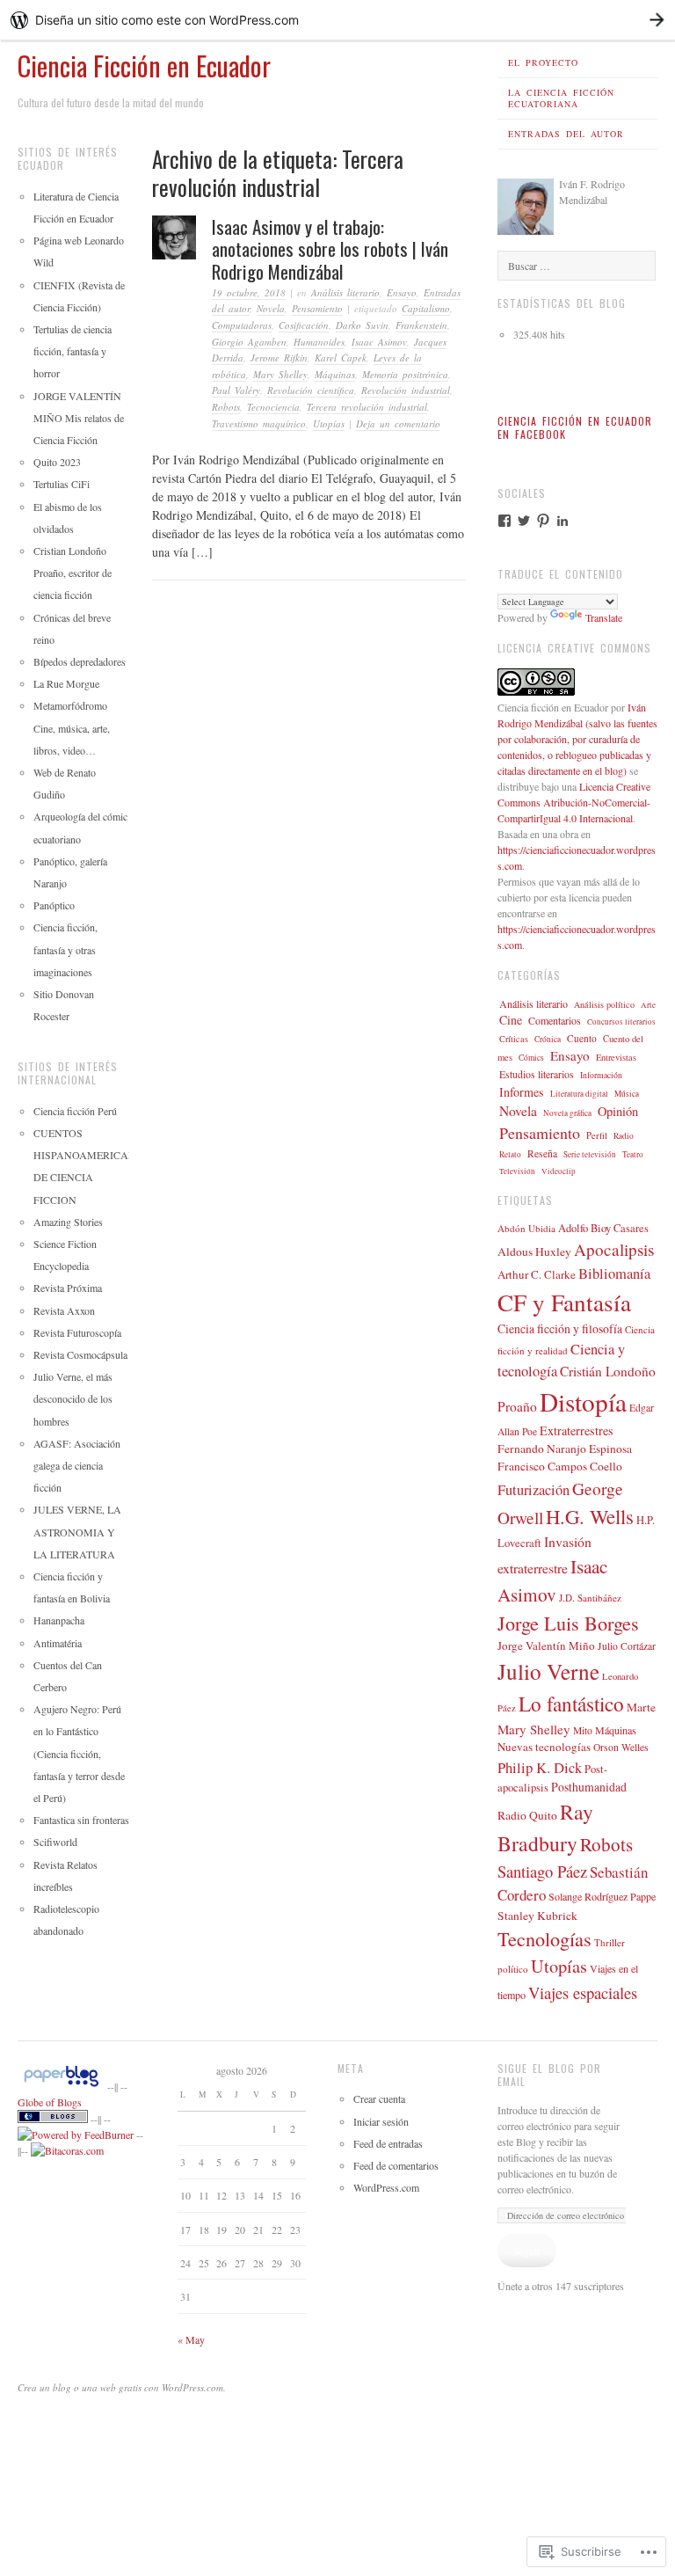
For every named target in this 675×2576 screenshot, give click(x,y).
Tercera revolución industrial (367, 407)
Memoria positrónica (405, 374)
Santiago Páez (542, 1871)
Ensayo (402, 292)
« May (191, 2339)
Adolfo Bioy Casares (603, 1228)
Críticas (514, 1039)
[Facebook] (504, 521)
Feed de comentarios (396, 2165)
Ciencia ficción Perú (75, 1111)
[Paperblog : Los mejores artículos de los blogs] (62, 2086)
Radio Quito (527, 1815)
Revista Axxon (64, 1310)
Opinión (618, 1111)
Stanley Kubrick (537, 1916)
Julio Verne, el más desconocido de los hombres (73, 1398)
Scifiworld (55, 1842)
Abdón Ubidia (526, 1228)
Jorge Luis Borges (568, 1623)
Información (601, 1075)
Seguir (527, 2251)
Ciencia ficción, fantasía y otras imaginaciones (65, 949)
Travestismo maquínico (259, 423)
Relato (510, 1154)
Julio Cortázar (627, 1646)
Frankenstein (421, 325)
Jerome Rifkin (279, 358)
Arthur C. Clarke (537, 1274)
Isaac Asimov (379, 342)
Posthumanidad (589, 1787)
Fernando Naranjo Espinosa (565, 1449)
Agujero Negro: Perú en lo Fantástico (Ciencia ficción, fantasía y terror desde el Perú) (79, 1753)
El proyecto (543, 62)
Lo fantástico (571, 1704)
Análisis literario (345, 292)
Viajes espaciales (583, 1992)
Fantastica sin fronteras (81, 1820)
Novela (271, 308)
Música (627, 1094)
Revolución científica (311, 390)
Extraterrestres (577, 1430)
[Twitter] (524, 521)
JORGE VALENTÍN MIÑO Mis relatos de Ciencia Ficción (79, 418)
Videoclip (559, 1171)
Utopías (329, 423)
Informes (522, 1092)
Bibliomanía (614, 1273)
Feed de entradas (388, 2143)
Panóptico (54, 905)
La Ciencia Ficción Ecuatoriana (561, 98)
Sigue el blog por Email (549, 2075)
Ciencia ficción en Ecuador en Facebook (575, 428)
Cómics (531, 1058)
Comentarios (555, 1020)
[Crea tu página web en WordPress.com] (337, 20)
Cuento (582, 1038)
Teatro (633, 1154)
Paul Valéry (236, 390)
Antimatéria (58, 1643)
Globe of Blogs (50, 2102)
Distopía (583, 1401)
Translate (604, 617)
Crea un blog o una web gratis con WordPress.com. (122, 2387)
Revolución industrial (406, 390)
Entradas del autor (566, 134)
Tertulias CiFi (62, 484)
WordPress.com (386, 2187)
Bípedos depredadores (80, 661)
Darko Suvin (362, 325)
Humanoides (319, 342)
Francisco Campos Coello (560, 1466)
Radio (624, 1136)
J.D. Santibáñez (590, 1598)
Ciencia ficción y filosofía (560, 1328)
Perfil (597, 1135)
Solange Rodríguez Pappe (602, 1896)
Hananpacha (59, 1620)
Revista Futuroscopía (77, 1332)
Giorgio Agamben (249, 342)
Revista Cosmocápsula (80, 1354)
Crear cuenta (379, 2098)
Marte (641, 1707)
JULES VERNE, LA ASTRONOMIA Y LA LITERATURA (77, 1531)
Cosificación (304, 325)
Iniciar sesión (381, 2121)
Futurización (533, 1490)
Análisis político (604, 1004)
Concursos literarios (621, 1022)
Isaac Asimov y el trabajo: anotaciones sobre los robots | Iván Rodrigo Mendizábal (330, 248)
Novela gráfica (567, 1113)
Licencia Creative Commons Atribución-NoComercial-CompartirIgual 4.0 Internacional (574, 802)
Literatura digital (579, 1094)
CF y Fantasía (564, 1302)
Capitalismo (426, 308)
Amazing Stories (68, 1222)
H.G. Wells (590, 1516)
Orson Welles (621, 1747)
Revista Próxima (68, 1288)
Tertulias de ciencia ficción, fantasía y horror (73, 351)
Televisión (517, 1171)
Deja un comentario (398, 423)
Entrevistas (616, 1057)
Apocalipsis (614, 1249)
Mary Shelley (280, 374)
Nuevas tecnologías (544, 1747)
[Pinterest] (543, 521)
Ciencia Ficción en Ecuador (144, 66)
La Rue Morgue (66, 683)
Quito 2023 (57, 462)
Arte (648, 1005)
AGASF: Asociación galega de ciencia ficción (77, 1465)
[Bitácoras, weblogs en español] (67, 2150)
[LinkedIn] (562, 521)
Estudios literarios (537, 1074)
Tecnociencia (273, 407)
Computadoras (242, 325)
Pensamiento (317, 308)
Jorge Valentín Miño (546, 1646)
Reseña (542, 1153)
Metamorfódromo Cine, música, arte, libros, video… (72, 727)
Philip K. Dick (540, 1767)
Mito (583, 1730)
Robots (226, 407)
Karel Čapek (341, 358)
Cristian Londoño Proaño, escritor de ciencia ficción (73, 573)
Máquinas (335, 374)
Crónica (548, 1039)
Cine (511, 1020)
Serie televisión (590, 1154)
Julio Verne (548, 1671)
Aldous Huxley (534, 1252)
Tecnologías (544, 1938)
